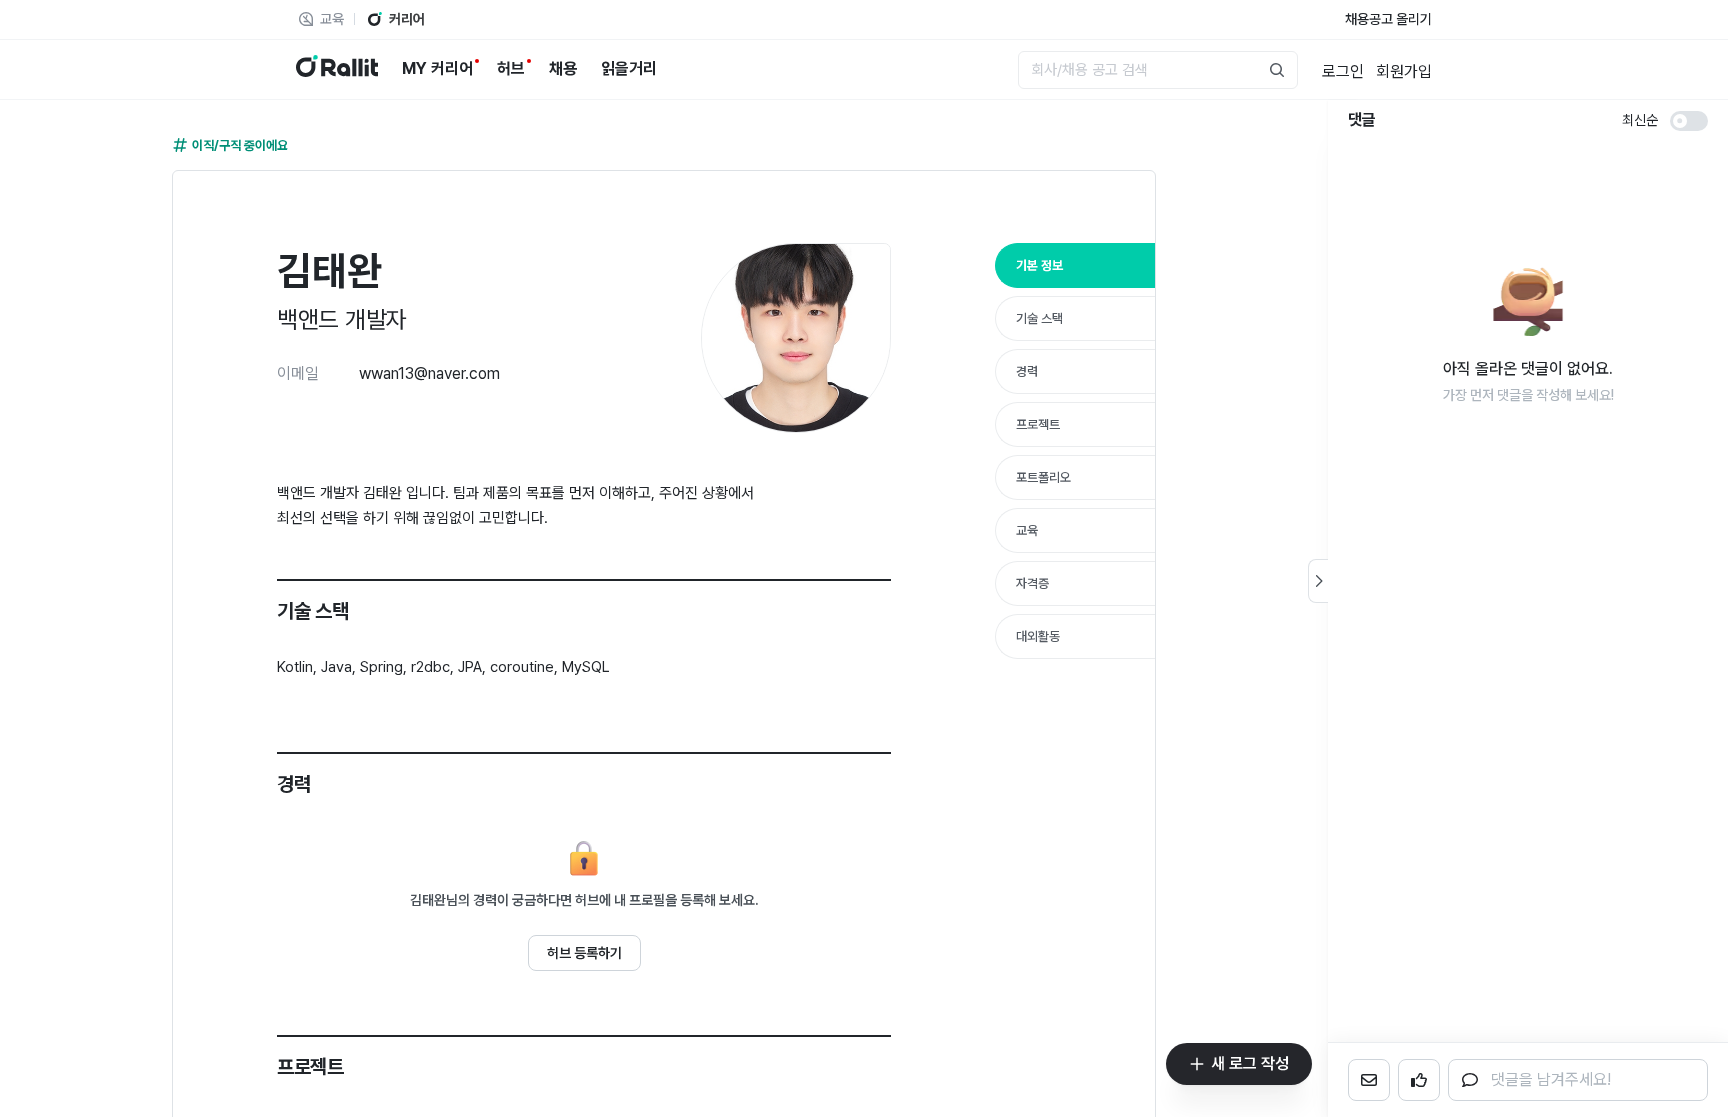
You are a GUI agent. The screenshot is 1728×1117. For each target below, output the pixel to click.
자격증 (1032, 583)
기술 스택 (1039, 318)
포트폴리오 (1043, 477)
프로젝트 (1038, 424)
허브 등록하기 (584, 953)
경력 (1027, 371)
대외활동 (1038, 636)
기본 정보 (1039, 265)
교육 (1027, 530)
